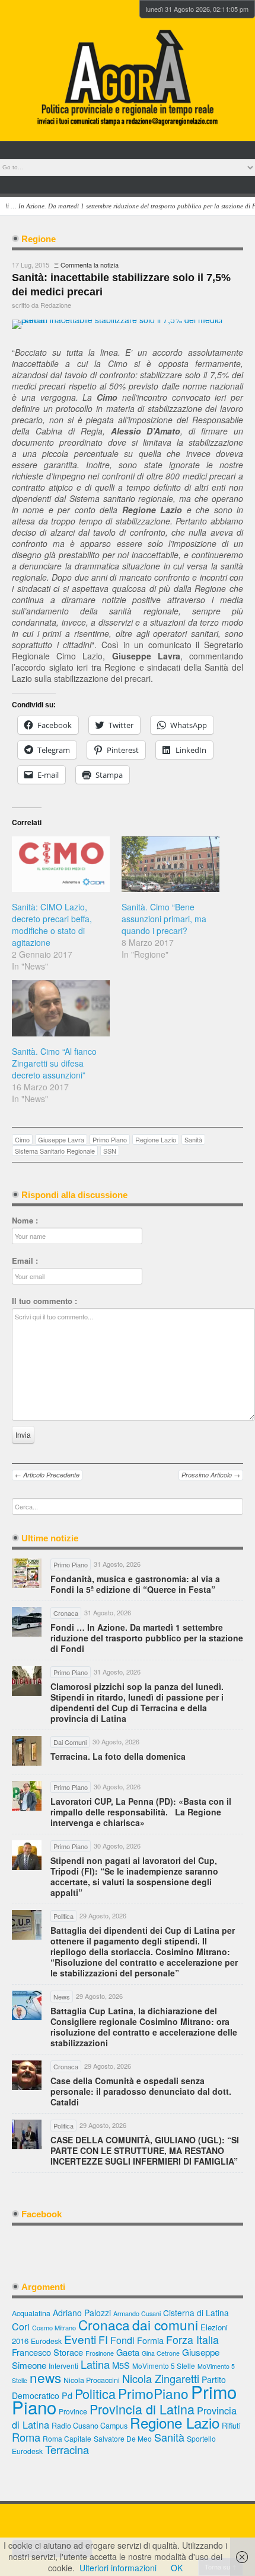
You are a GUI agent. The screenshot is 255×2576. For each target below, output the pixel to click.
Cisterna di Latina (196, 2313)
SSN (110, 1151)
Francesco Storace (47, 2352)
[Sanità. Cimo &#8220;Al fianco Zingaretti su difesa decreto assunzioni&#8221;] (61, 1008)
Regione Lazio (156, 1139)
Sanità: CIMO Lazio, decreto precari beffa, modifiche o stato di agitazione (52, 925)
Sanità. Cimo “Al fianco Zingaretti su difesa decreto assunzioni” (54, 1063)
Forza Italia (192, 2340)
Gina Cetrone (161, 2353)
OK (177, 2568)
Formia (150, 2340)
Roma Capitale (67, 2438)
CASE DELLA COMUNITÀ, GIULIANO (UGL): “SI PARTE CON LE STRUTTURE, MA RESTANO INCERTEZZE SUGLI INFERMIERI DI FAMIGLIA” (145, 2150)
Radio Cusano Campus (90, 2426)
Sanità (193, 1139)
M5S (121, 2365)
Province (73, 2411)
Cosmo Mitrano (54, 2327)
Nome (25, 1221)
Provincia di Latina (142, 2409)
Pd (67, 2395)
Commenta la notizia (90, 265)
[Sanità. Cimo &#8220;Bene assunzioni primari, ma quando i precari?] (170, 864)
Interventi (63, 2366)
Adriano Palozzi (82, 2313)
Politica (95, 2393)
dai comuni (165, 2324)
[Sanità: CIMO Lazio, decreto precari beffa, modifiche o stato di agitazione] (61, 864)
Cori (21, 2327)
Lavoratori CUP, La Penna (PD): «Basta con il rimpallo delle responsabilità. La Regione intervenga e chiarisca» (141, 1812)
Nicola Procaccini (92, 2380)
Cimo (22, 1139)
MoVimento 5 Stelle (164, 2366)
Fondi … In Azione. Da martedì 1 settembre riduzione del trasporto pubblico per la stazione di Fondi (147, 1638)
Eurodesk (46, 2341)
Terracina (67, 2449)
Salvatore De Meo (123, 2438)
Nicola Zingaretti (161, 2378)
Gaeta (128, 2352)
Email (25, 1261)
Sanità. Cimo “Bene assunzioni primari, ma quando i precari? (164, 919)
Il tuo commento (44, 1301)
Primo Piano (110, 1139)
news (45, 2377)
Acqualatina (31, 2313)
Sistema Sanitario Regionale (55, 1151)
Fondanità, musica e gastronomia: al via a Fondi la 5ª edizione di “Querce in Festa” (135, 1584)
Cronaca (104, 2324)
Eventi (80, 2339)
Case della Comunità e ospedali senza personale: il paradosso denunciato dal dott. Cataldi (141, 2091)
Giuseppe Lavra (61, 1139)
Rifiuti (231, 2425)
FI (103, 2340)
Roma (26, 2437)
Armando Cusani (137, 2313)
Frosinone (100, 2353)
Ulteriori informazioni (118, 2568)
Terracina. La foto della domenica (118, 1756)
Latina (95, 2364)
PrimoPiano (153, 2393)
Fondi (122, 2340)
